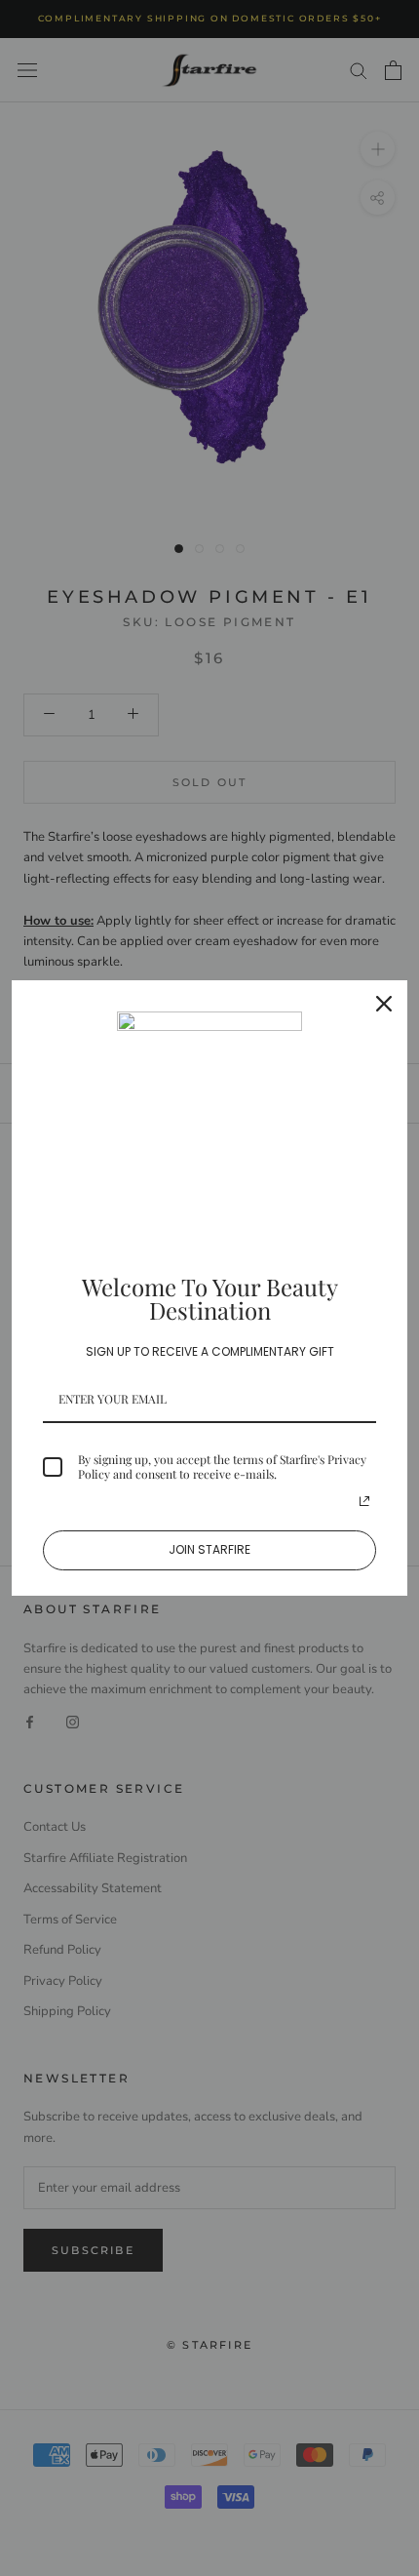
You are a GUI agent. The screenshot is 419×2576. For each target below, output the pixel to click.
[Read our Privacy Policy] (364, 1501)
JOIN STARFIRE (209, 1549)
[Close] (384, 1004)
